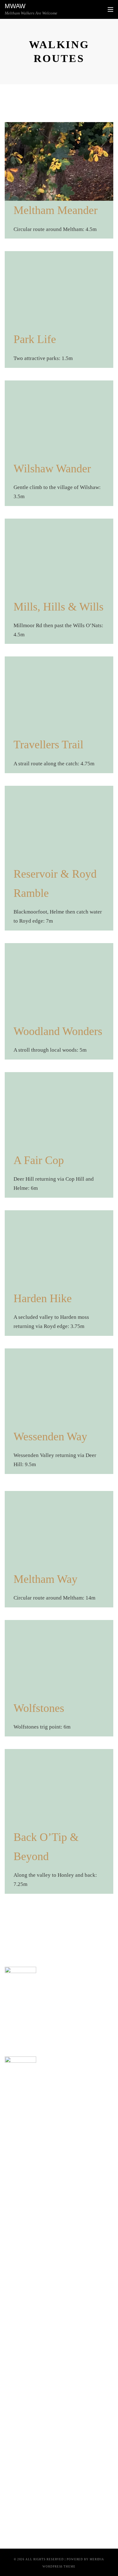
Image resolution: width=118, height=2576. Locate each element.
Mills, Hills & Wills (59, 607)
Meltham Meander (56, 210)
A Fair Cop (39, 1160)
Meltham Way (45, 1579)
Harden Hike (43, 1298)
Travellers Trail (48, 745)
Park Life (35, 339)
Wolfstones (39, 1708)
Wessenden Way (50, 1437)
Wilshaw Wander (52, 469)
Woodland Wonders (58, 1031)
